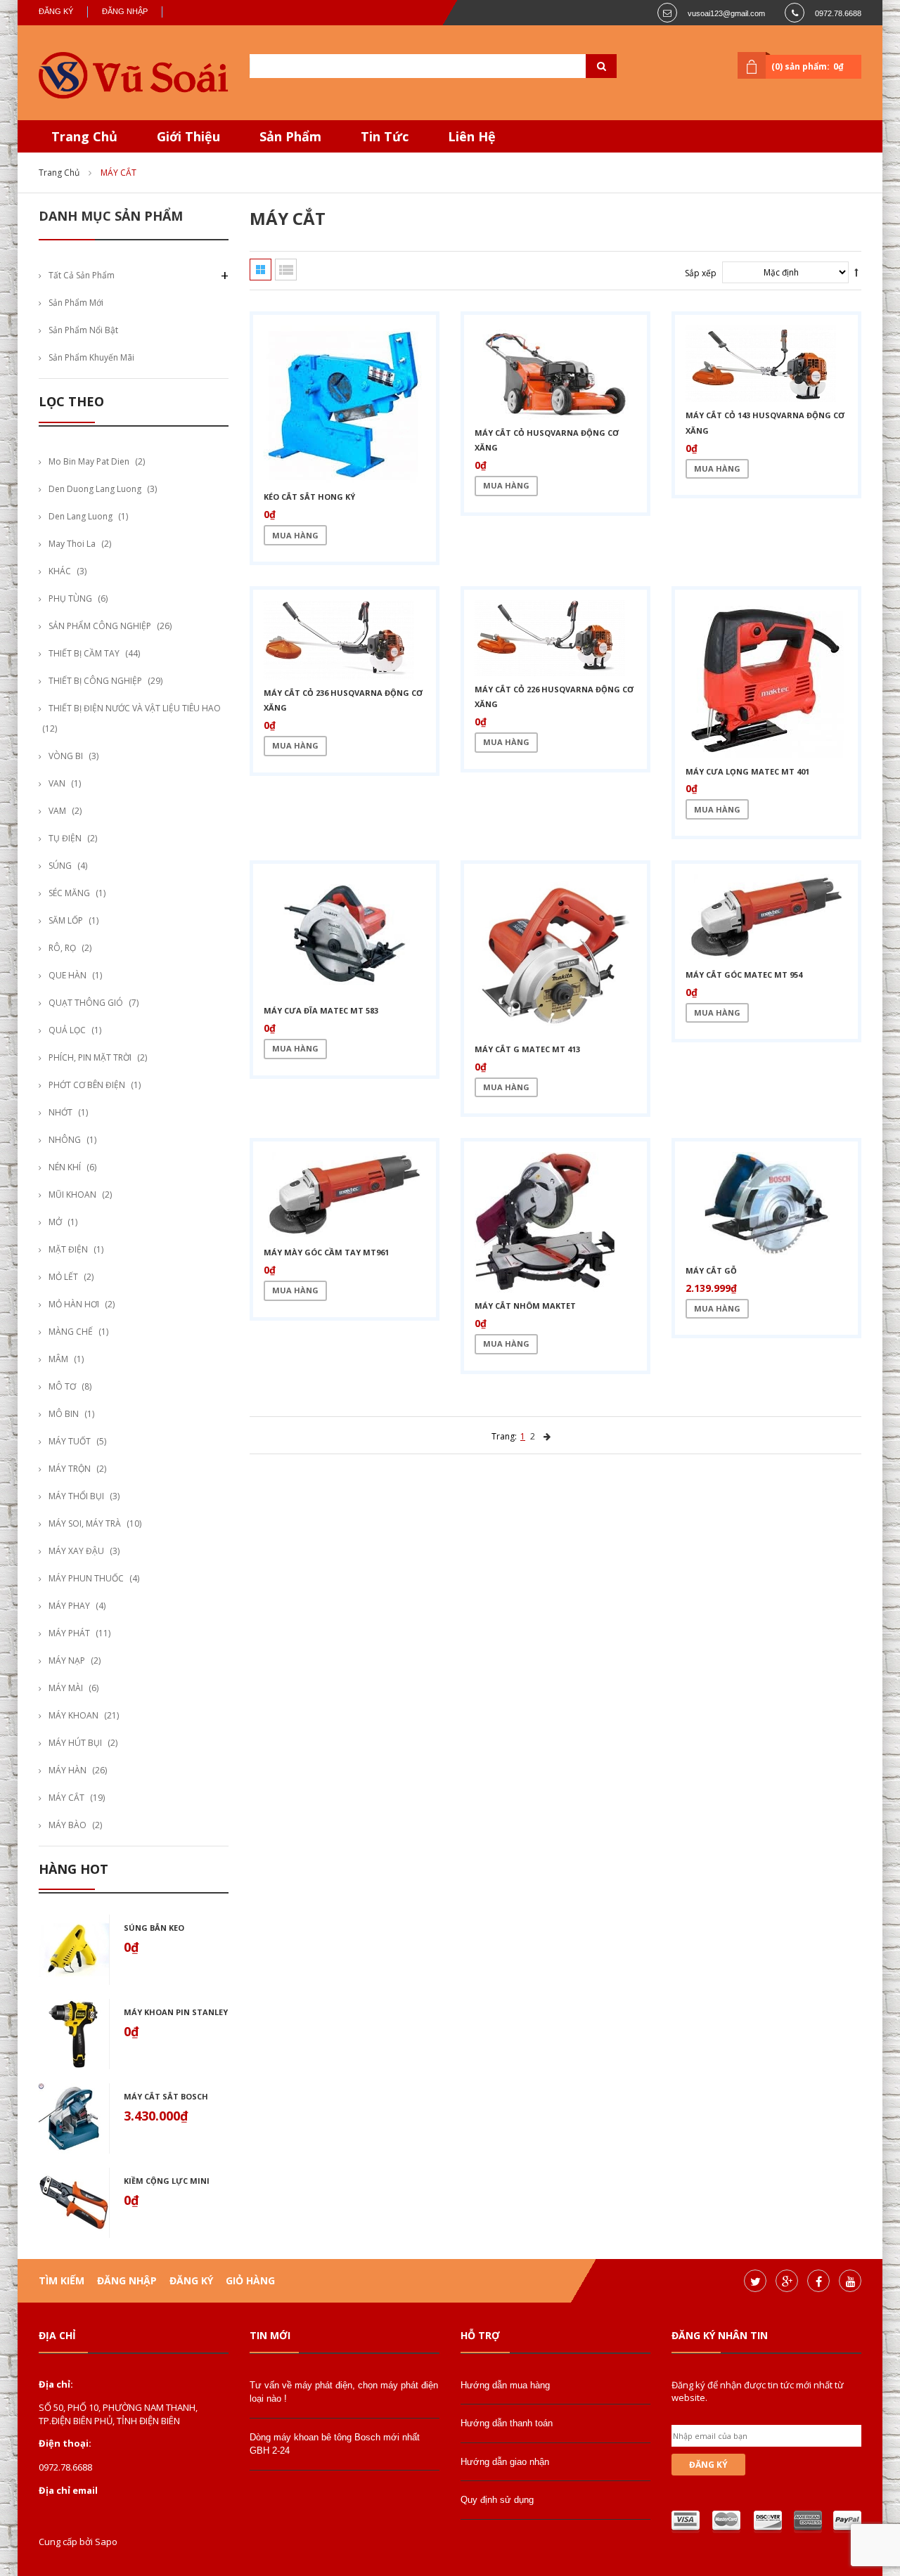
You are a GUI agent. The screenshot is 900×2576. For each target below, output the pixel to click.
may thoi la (72, 544)
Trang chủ (59, 173)
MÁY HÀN (67, 1770)
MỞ (55, 1222)
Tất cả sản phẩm (82, 275)
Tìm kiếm (62, 2280)
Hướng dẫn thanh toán (507, 2423)
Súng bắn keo (154, 1928)
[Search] (584, 66)
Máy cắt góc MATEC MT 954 (744, 975)
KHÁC (60, 571)
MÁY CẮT (66, 1798)
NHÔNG (65, 1140)
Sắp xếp (701, 273)
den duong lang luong (95, 489)
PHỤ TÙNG (70, 598)
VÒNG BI (66, 756)
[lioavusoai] (134, 76)
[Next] (547, 1436)
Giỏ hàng (250, 2280)
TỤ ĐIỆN (65, 838)
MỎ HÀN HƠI (74, 1304)
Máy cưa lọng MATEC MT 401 (747, 771)
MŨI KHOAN (72, 1195)
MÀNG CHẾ (71, 1332)
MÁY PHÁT (69, 1633)
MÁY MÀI (66, 1688)
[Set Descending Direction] (856, 272)
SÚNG (60, 866)
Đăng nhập (125, 11)
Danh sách (286, 270)
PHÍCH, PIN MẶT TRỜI (90, 1057)
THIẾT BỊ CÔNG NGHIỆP (95, 681)
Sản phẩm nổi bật (83, 330)
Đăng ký (56, 11)
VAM (57, 811)
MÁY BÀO (67, 1825)
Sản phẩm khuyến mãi (91, 357)
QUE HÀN (67, 975)
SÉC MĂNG (69, 893)
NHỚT (60, 1112)
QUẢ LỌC (67, 1030)
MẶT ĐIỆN (68, 1249)
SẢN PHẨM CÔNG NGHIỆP (100, 626)
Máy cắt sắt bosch (166, 2096)
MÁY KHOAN (73, 1715)
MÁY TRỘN (70, 1469)
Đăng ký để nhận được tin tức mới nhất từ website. (758, 2391)
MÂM (58, 1359)
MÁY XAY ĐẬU (76, 1551)
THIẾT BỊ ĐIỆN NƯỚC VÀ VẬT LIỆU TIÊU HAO (135, 708)
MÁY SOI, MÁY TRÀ (85, 1523)
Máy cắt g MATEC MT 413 (527, 1049)
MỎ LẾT (63, 1277)
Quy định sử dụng (497, 2500)
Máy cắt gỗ (711, 1270)
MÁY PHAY (69, 1606)
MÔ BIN (64, 1414)
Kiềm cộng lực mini (167, 2181)
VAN (57, 783)
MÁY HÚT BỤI (75, 1743)
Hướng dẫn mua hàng (505, 2385)
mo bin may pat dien (89, 461)
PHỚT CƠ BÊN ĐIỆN (87, 1085)
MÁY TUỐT (70, 1441)
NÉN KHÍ (65, 1167)
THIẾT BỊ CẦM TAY (84, 653)
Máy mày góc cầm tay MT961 (326, 1252)
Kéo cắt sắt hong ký (309, 497)
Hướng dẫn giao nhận (505, 2462)
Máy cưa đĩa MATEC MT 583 (321, 1010)
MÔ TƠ (62, 1386)
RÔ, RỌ (62, 948)
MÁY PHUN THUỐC (86, 1578)
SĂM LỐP (66, 920)
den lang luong (81, 516)
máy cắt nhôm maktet (525, 1306)
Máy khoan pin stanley (176, 2012)
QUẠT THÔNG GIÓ (86, 1003)
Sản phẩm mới (76, 303)
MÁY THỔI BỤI (76, 1496)
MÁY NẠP (67, 1661)
